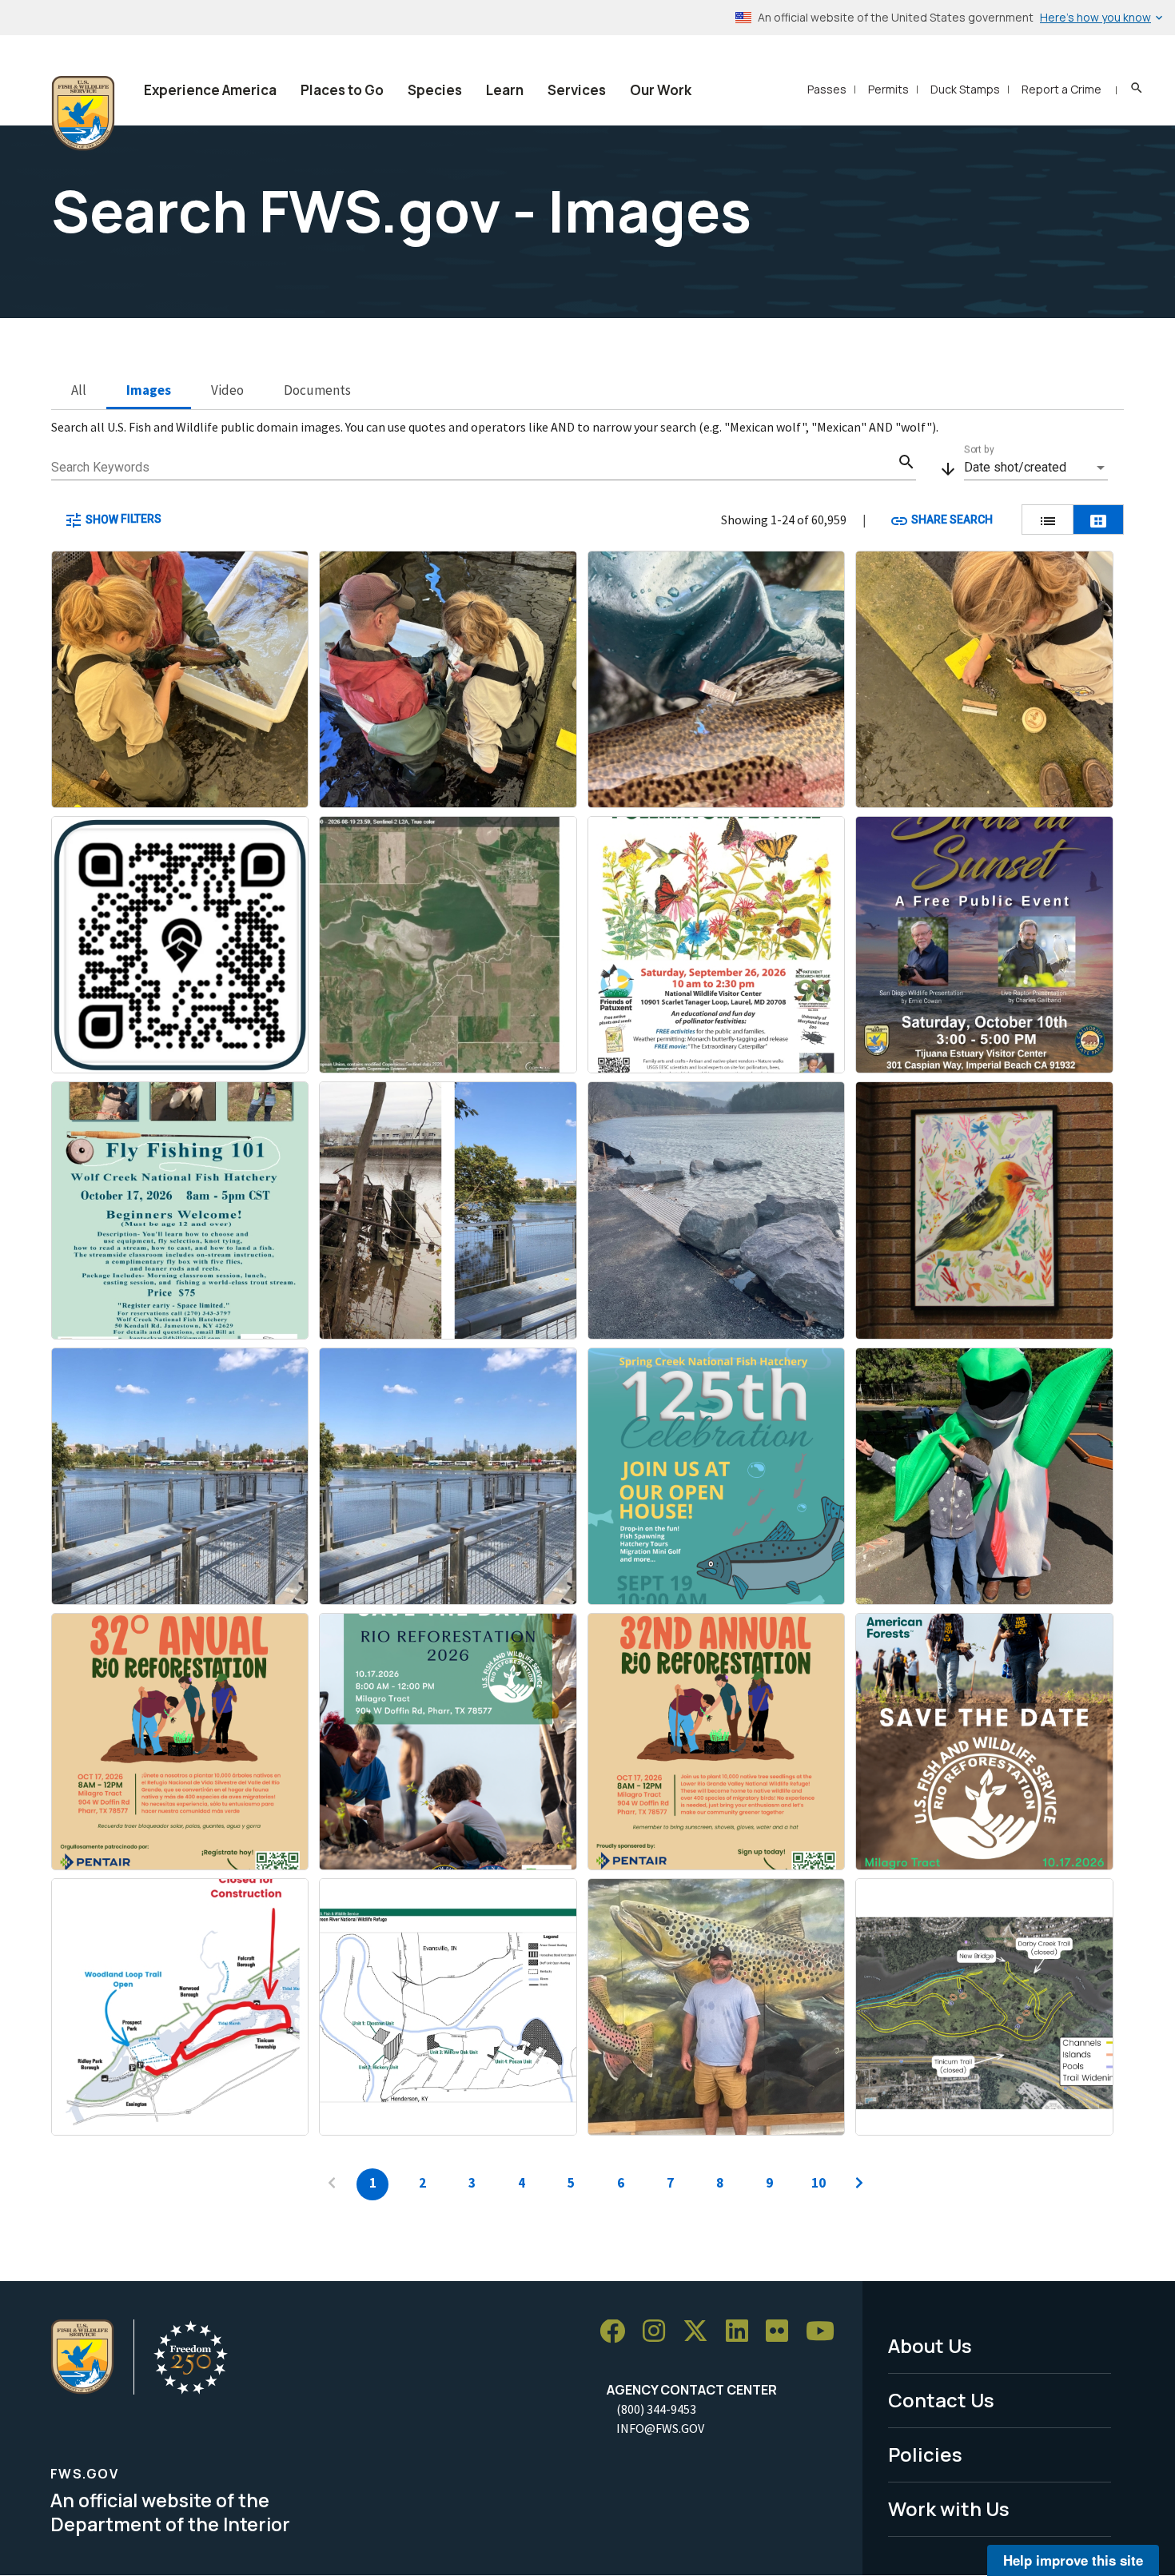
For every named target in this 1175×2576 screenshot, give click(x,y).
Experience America (210, 90)
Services (577, 90)
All (79, 390)
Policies (925, 2454)
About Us (930, 2345)
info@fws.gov (660, 2428)
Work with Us (949, 2508)
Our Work (661, 90)
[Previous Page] (332, 2184)
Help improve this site (1073, 2560)
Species (435, 90)
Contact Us (941, 2400)
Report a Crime (1061, 89)
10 (819, 2183)
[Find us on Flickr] (783, 2332)
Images (149, 390)
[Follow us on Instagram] (659, 2332)
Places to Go (342, 90)
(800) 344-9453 (656, 2409)
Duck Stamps (965, 89)
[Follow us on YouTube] (826, 2332)
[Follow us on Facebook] (618, 2332)
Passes (827, 89)
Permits (888, 89)
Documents (317, 390)
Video (227, 390)
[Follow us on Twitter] (701, 2332)
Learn (505, 90)
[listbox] (1036, 468)
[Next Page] (859, 2184)
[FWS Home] (83, 113)
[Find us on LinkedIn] (743, 2332)
